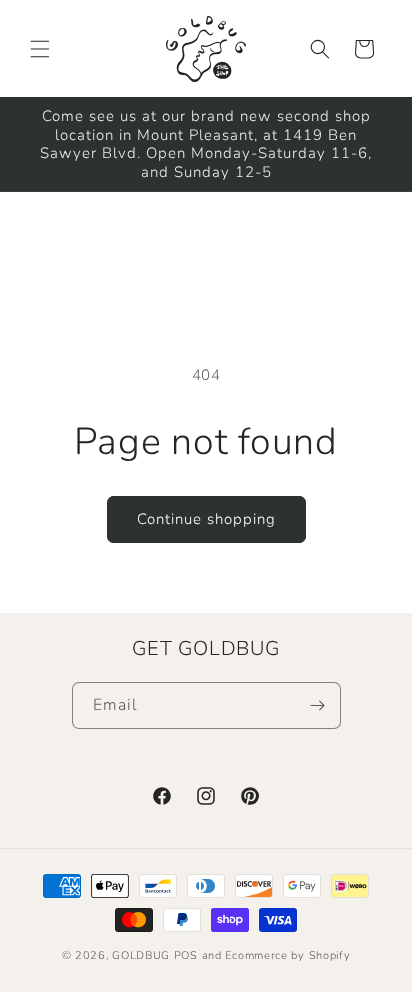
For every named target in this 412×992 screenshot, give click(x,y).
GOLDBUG (141, 955)
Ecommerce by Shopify (287, 955)
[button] (40, 49)
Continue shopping (206, 519)
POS (186, 955)
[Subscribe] (318, 705)
